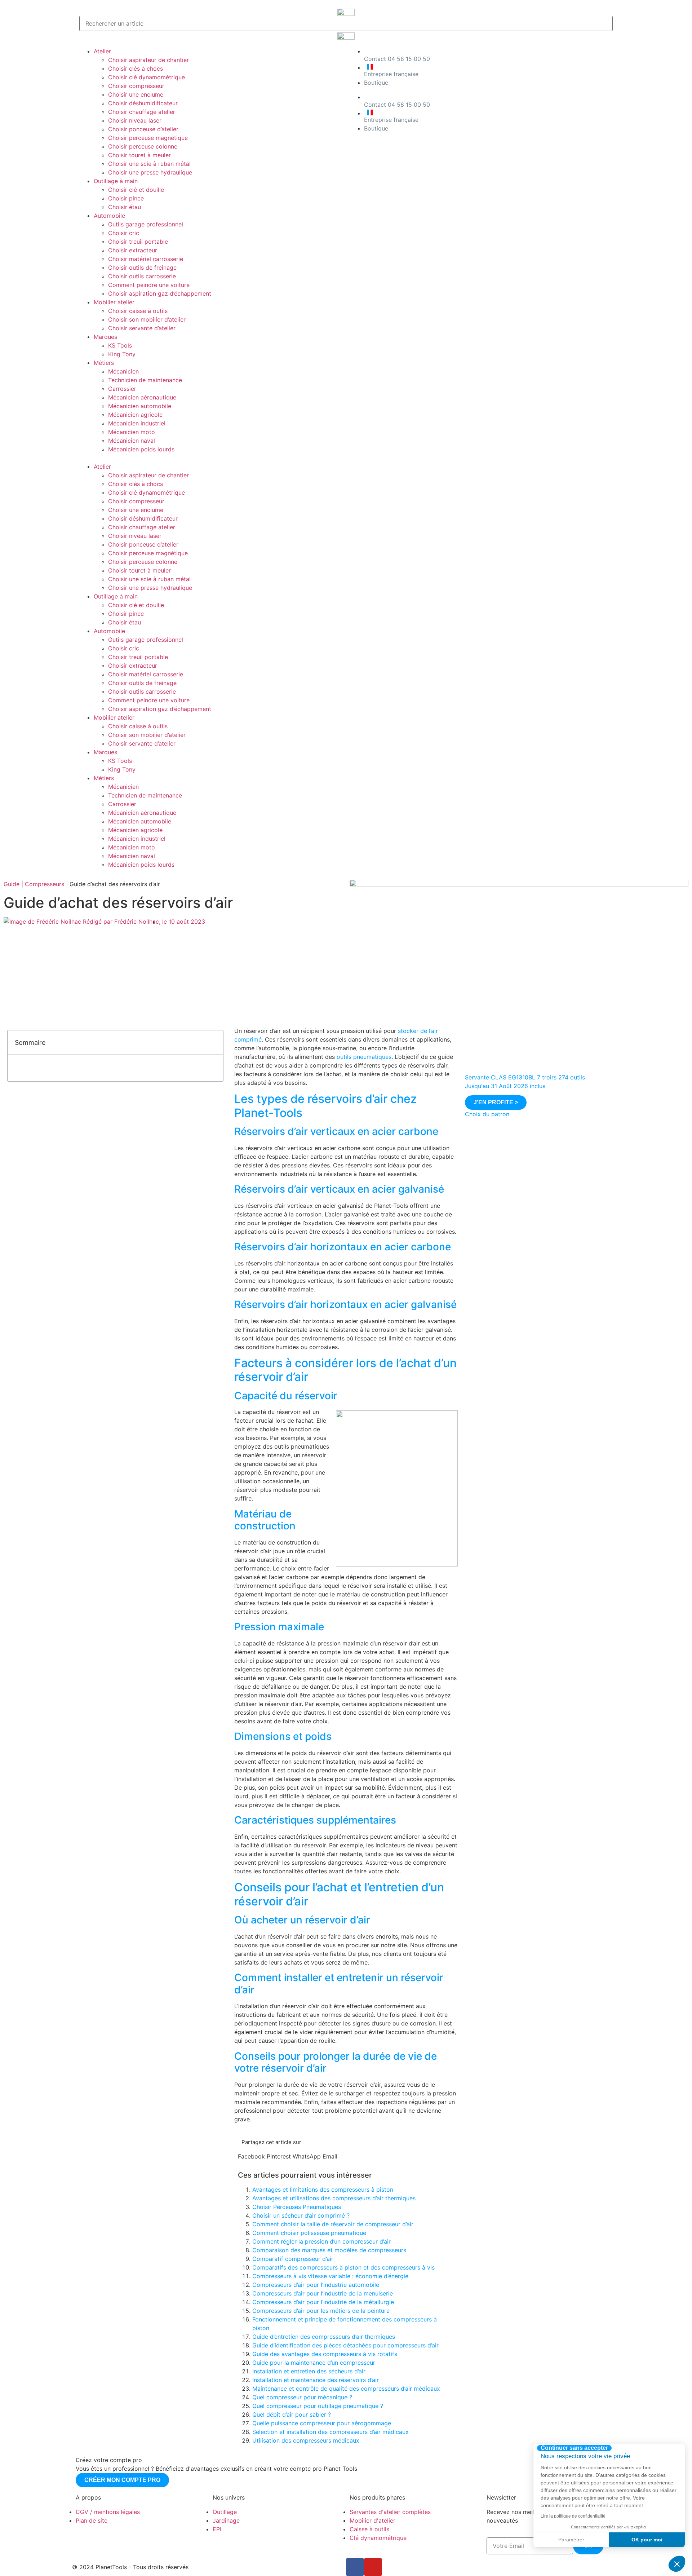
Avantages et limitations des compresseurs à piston (323, 2190)
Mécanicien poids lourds (141, 449)
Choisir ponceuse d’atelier (143, 129)
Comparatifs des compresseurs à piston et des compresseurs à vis (343, 2267)
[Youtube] (373, 2567)
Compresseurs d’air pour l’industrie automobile (316, 2285)
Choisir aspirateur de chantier (148, 60)
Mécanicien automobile (140, 406)
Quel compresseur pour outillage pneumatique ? (318, 2406)
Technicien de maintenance (145, 380)
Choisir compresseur (136, 86)
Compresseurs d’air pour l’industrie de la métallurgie (323, 2302)
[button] (211, 458)
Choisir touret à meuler (139, 155)
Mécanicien (123, 371)
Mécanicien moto (132, 432)
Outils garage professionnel (146, 224)
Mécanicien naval (132, 441)
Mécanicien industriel (137, 423)
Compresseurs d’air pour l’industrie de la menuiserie (323, 2293)
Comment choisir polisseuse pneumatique (309, 2233)
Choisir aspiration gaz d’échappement (160, 293)
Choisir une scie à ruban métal (149, 164)
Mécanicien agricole (135, 415)
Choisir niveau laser (135, 120)
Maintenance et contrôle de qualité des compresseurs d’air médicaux (346, 2389)
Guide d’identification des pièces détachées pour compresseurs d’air (345, 2345)
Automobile (109, 216)
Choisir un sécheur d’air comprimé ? (301, 2215)
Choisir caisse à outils (138, 311)
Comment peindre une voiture (149, 285)
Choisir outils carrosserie (142, 276)
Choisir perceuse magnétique (148, 138)
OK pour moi (647, 2540)
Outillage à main (116, 181)
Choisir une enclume (136, 94)
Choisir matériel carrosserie (146, 259)
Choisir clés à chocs (136, 69)
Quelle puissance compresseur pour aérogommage (322, 2423)
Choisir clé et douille (136, 190)
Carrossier (122, 389)
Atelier (102, 51)
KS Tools (120, 345)
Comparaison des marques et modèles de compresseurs (329, 2250)
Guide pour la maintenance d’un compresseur (314, 2363)
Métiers (104, 363)
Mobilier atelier (114, 302)
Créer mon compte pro (122, 2480)
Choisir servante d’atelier (142, 328)
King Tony (122, 354)
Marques (105, 337)
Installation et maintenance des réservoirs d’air (316, 2380)
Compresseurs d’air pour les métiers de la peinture (321, 2311)
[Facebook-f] (355, 2567)
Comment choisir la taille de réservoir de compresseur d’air (333, 2224)
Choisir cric (124, 233)
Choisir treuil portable (138, 242)
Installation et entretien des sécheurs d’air (309, 2371)
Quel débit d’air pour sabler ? (292, 2414)
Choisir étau (125, 207)
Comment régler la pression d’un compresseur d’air (321, 2241)
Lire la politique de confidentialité (573, 2516)
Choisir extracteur (133, 250)
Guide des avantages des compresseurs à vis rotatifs (325, 2354)
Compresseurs (45, 884)
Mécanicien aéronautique (142, 397)
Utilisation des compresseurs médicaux (306, 2440)
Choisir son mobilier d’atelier (147, 319)
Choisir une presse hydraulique (150, 172)
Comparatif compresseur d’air (293, 2259)
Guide (12, 884)
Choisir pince (126, 198)
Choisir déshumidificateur (143, 103)
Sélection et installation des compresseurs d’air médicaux (331, 2432)
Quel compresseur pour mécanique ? (302, 2397)
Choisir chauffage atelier (142, 112)
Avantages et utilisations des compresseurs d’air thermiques (334, 2198)
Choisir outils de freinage (142, 268)
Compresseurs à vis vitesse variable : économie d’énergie (330, 2276)
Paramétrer (571, 2540)
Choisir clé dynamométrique (147, 77)
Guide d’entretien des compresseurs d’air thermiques (324, 2337)
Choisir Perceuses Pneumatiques (297, 2207)
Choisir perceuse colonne (143, 146)
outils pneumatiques (364, 1057)
